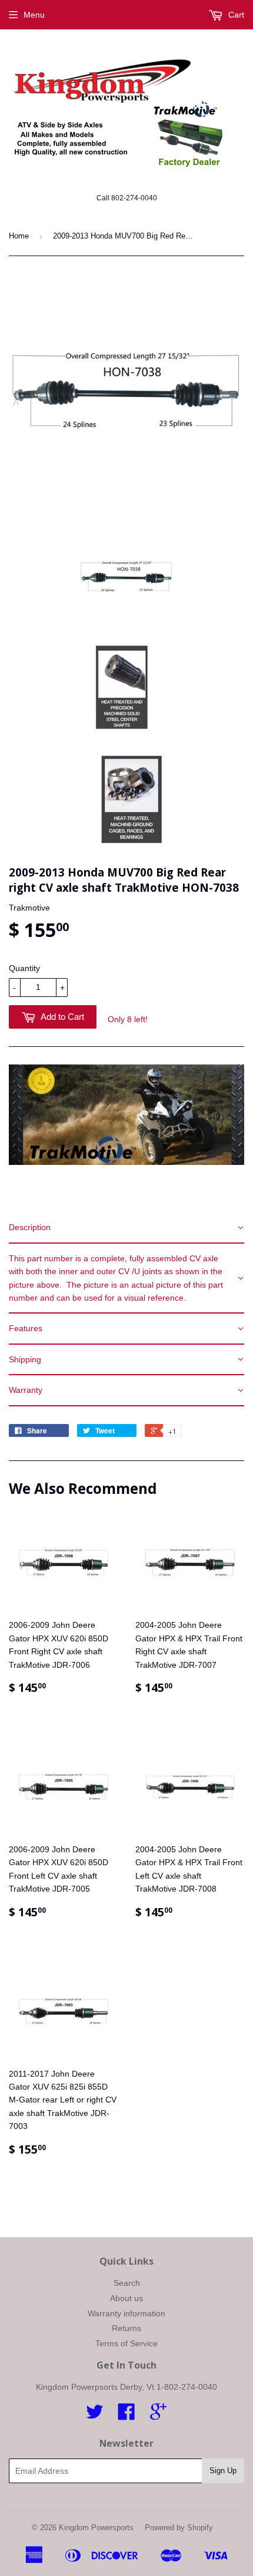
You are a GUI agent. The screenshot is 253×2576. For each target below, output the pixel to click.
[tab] (126, 1228)
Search (127, 2283)
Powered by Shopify (179, 2528)
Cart (235, 15)
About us (126, 2298)
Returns (126, 2328)
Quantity (24, 968)
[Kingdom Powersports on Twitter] (95, 2416)
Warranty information (126, 2313)
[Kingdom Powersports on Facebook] (126, 2416)
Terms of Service (126, 2343)
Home (19, 236)
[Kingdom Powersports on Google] (158, 2416)
